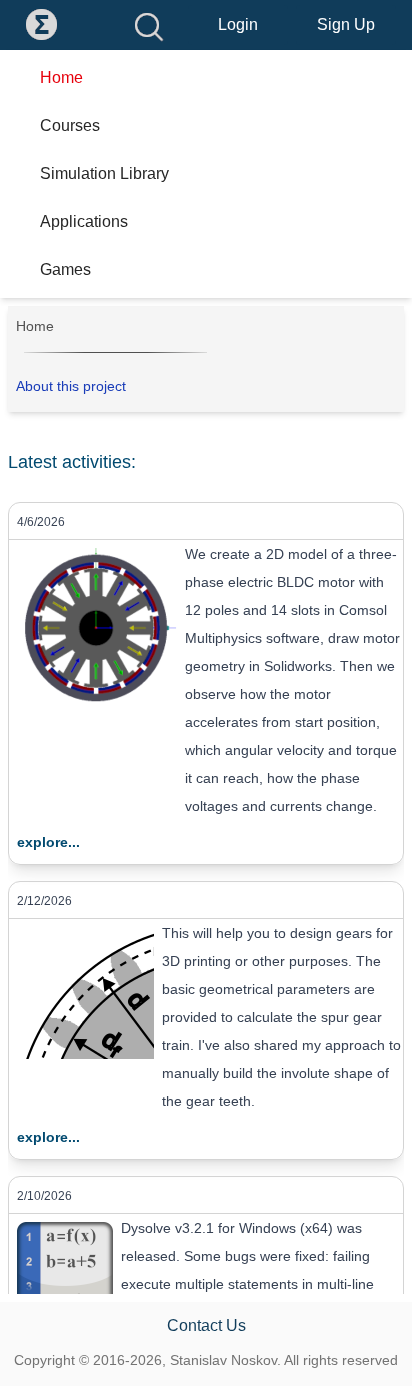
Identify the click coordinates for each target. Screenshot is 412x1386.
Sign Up (346, 24)
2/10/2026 (44, 1196)
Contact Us (206, 1325)
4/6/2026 (41, 522)
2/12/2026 (44, 901)
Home (35, 326)
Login (238, 24)
